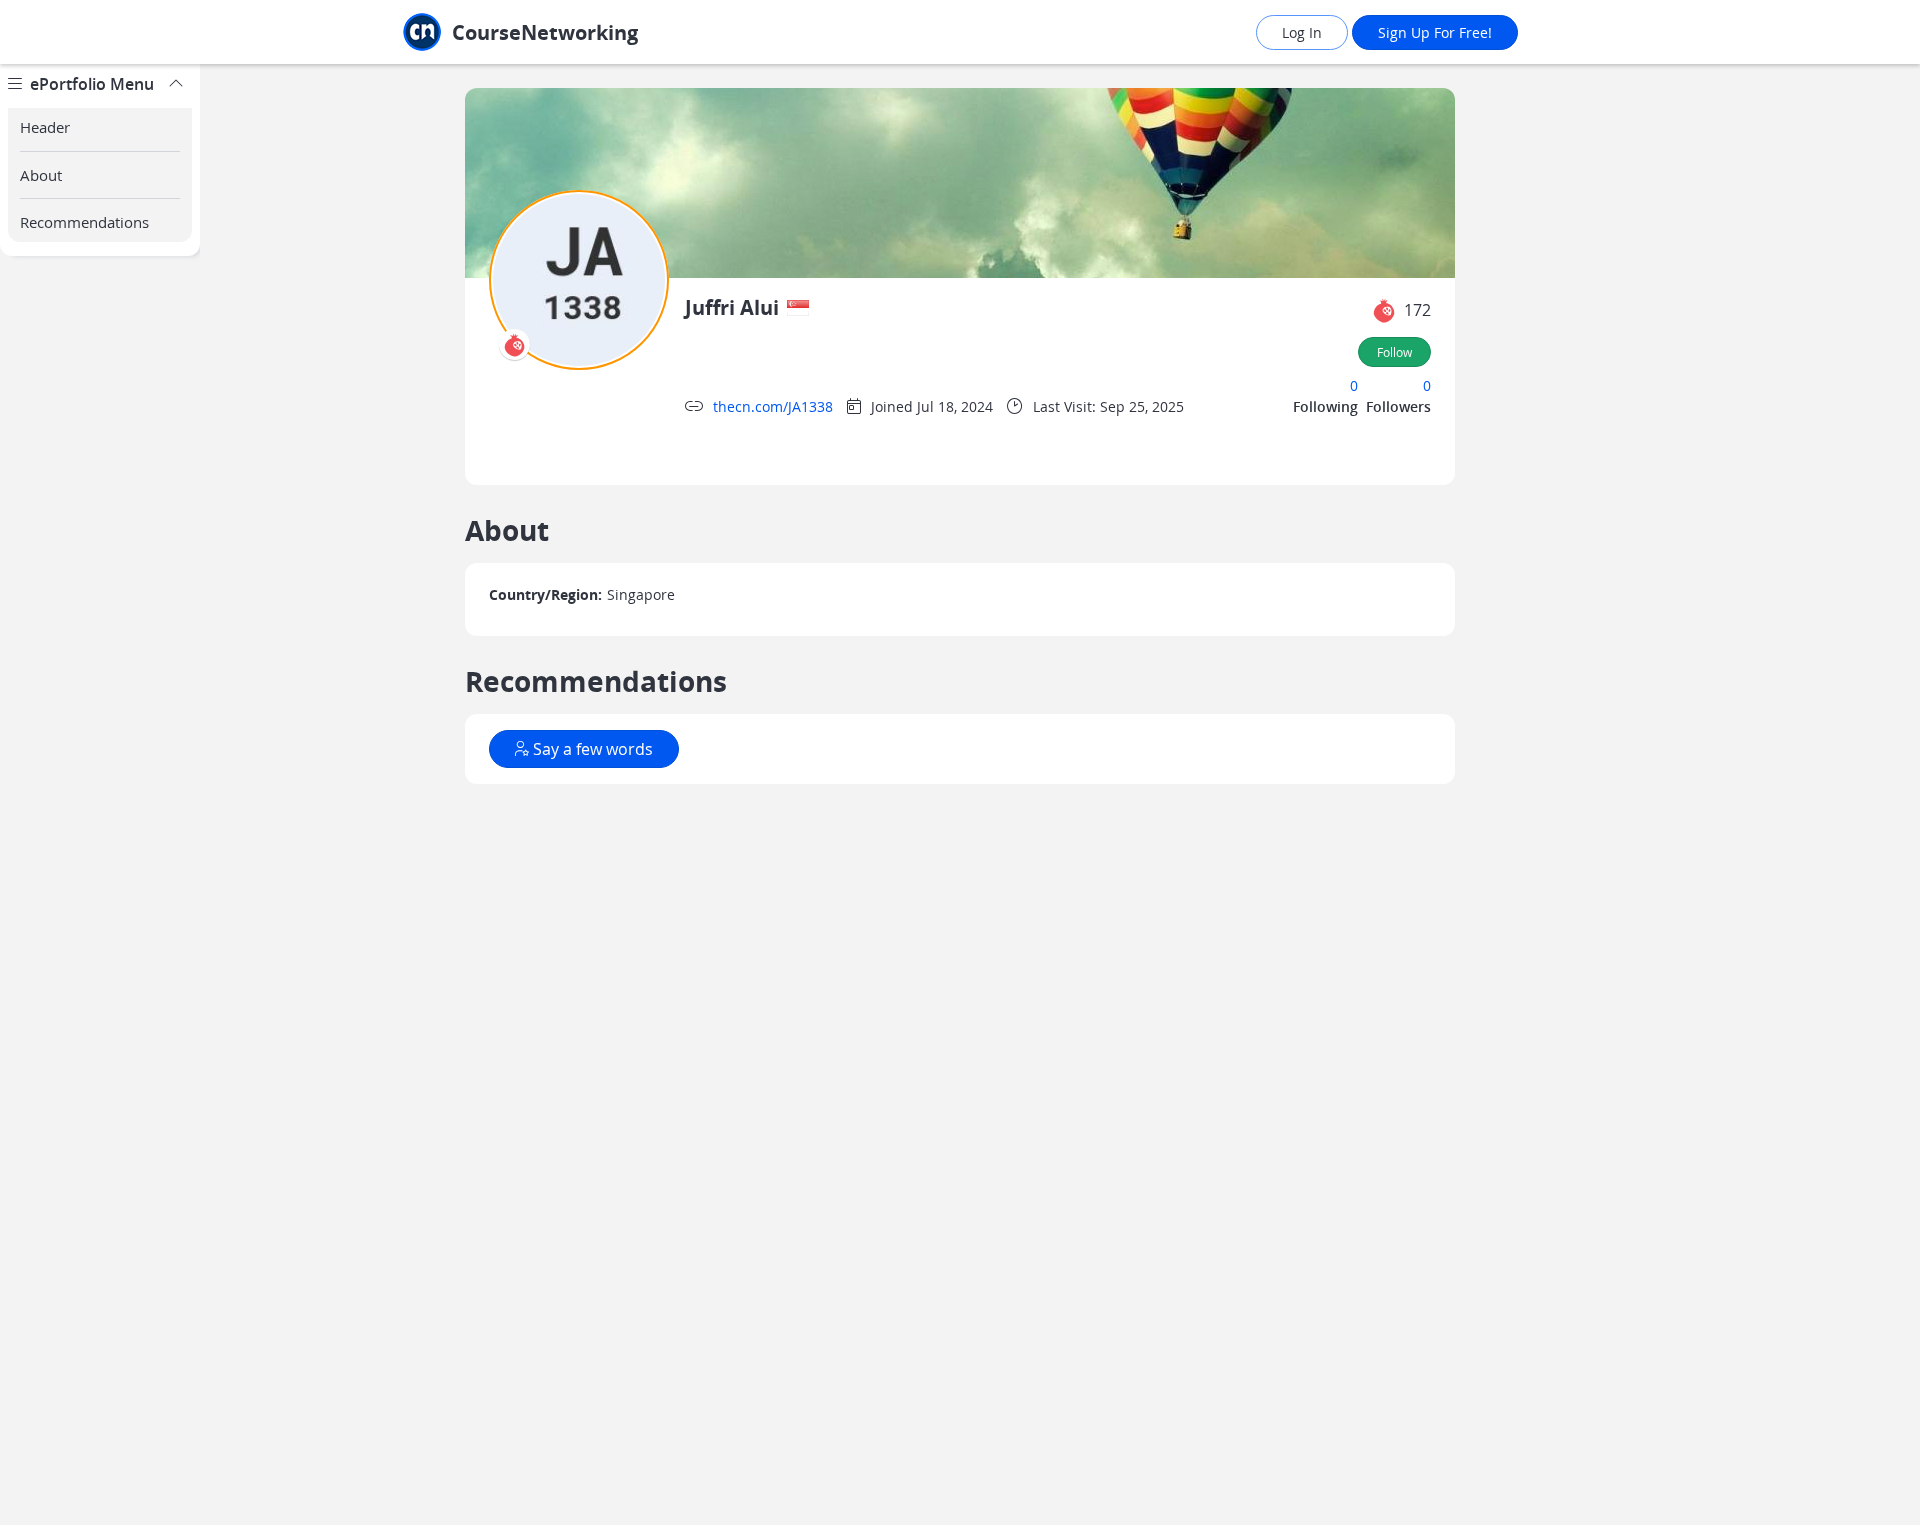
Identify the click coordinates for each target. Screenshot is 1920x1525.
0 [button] (1354, 385)
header (45, 127)
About (41, 175)
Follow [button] (1394, 352)
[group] (100, 794)
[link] (565, 32)
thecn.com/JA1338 (773, 406)
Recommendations (84, 222)
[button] (1384, 311)
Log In (1302, 32)
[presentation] (514, 344)
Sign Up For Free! (1435, 32)
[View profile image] (579, 278)
